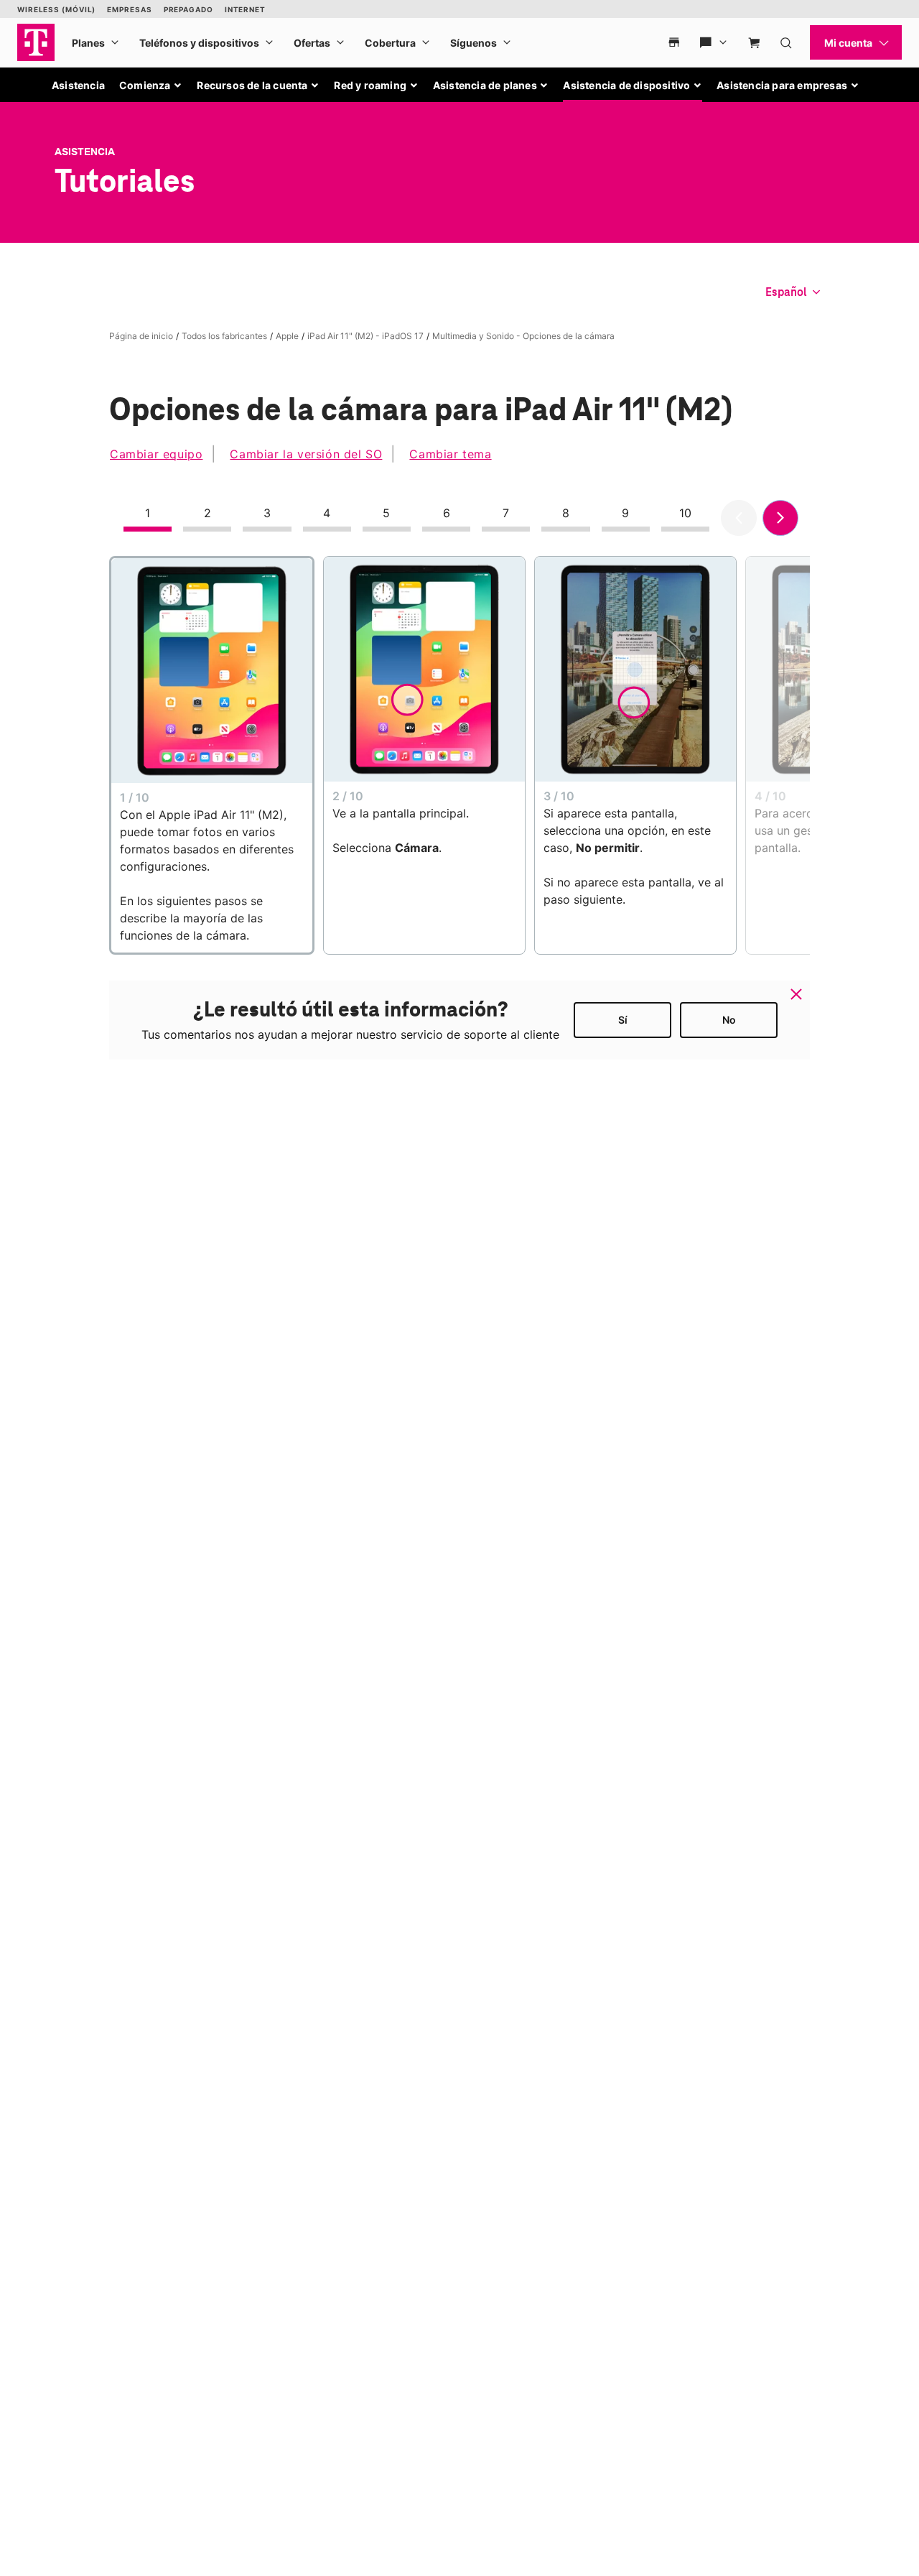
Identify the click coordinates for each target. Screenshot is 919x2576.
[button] (151, 85)
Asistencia (78, 85)
